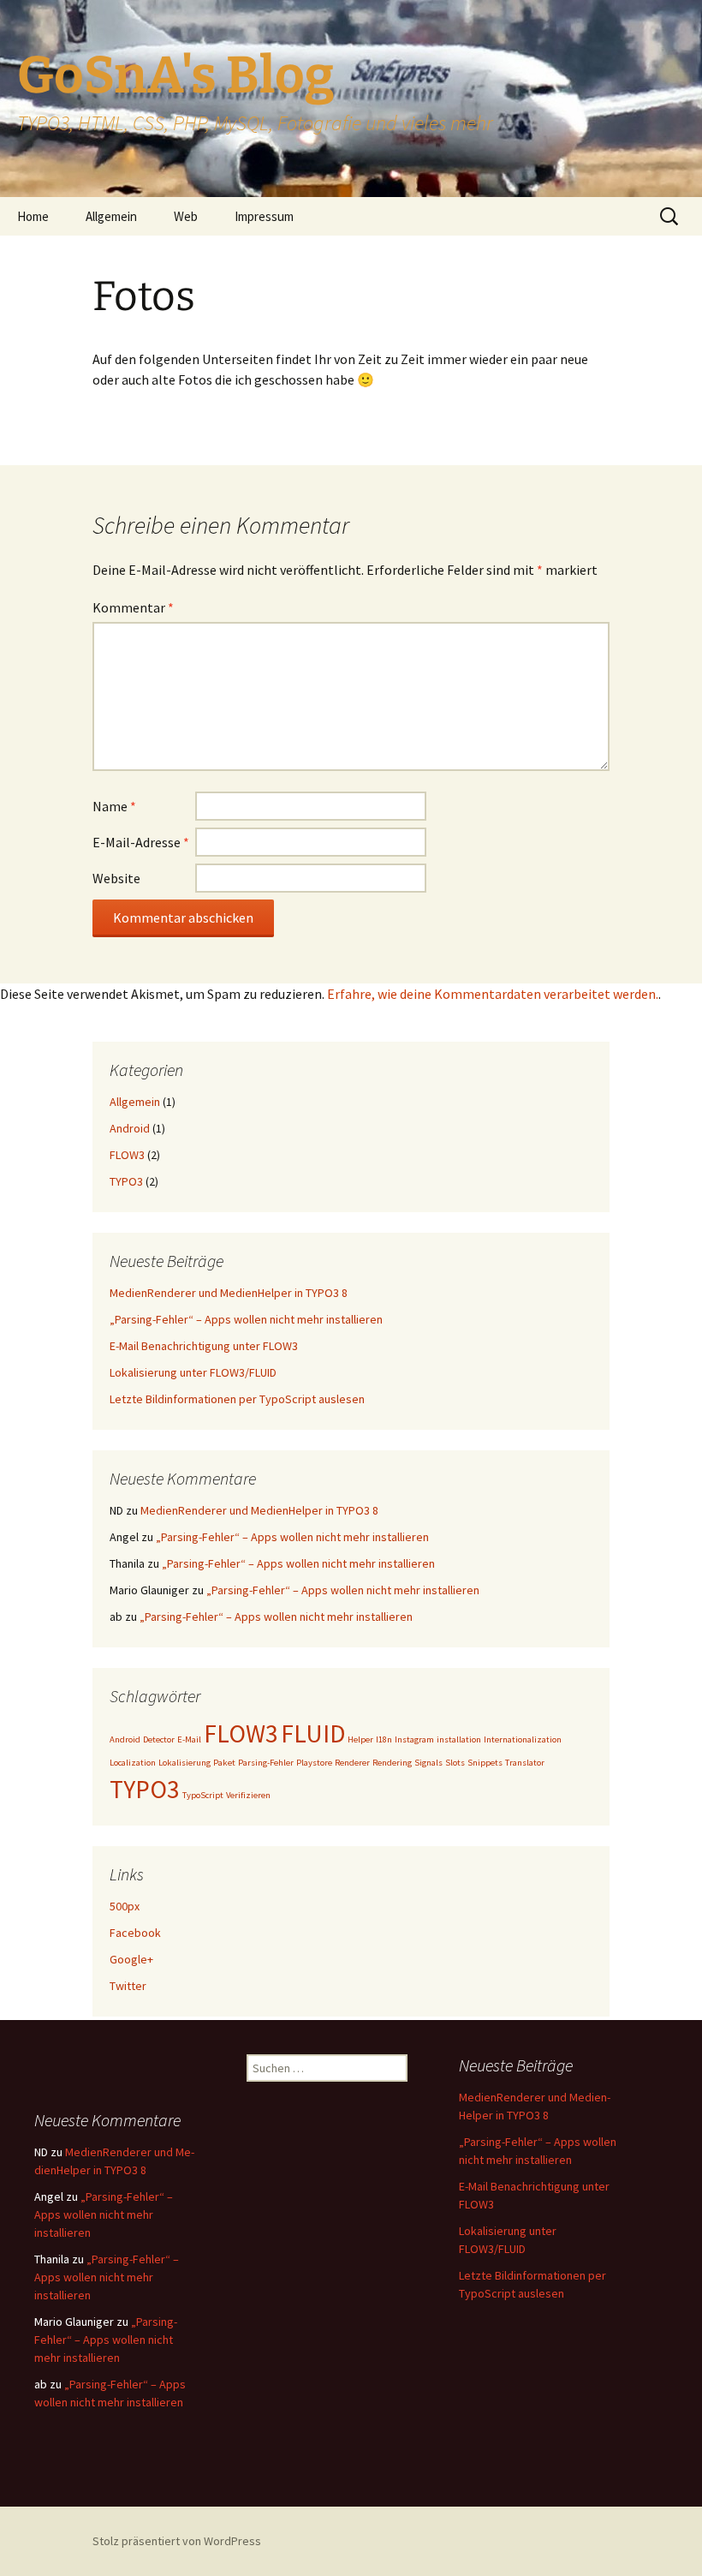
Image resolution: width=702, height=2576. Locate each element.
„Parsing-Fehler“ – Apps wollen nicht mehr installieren (246, 1319)
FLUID (313, 1733)
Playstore (314, 1763)
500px (125, 1906)
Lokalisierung (184, 1763)
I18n (384, 1739)
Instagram (414, 1739)
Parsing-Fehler (266, 1763)
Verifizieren (248, 1795)
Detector (159, 1739)
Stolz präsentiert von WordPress (177, 2541)
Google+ (131, 1959)
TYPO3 (126, 1181)
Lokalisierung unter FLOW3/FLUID (193, 1372)
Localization (133, 1763)
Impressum (264, 216)
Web (186, 216)
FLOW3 (127, 1155)
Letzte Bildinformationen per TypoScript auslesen (237, 1399)
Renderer (352, 1763)
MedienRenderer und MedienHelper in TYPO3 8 (229, 1293)
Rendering (392, 1763)
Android (130, 1128)
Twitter (128, 1986)
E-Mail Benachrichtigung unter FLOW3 (204, 1346)
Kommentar (133, 607)
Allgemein (111, 216)
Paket (224, 1763)
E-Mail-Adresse (141, 842)
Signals (428, 1763)
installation (459, 1739)
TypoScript (203, 1795)
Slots (455, 1763)
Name (114, 806)
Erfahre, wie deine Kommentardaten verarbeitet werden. (493, 994)
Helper (360, 1739)
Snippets (485, 1763)
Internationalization (523, 1739)
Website (116, 878)
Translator (525, 1763)
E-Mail (189, 1739)
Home (33, 216)
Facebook (135, 1933)
